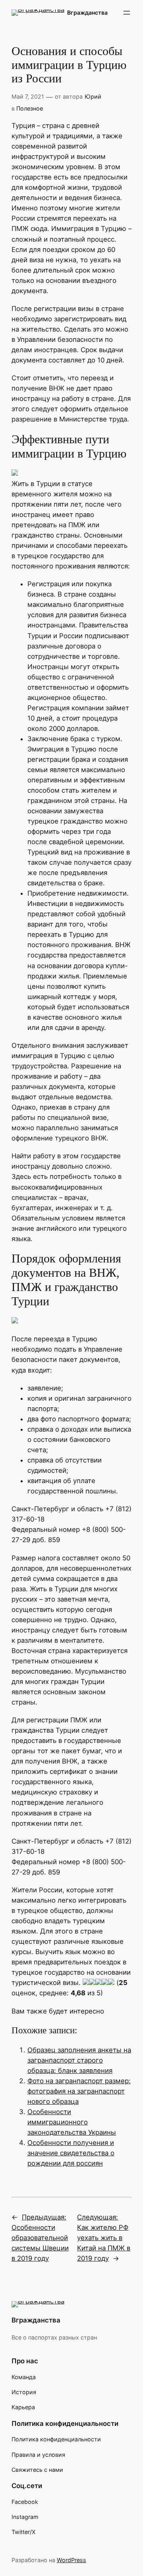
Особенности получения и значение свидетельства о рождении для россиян (71, 2153)
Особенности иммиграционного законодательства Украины (72, 2122)
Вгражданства (87, 12)
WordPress (71, 2560)
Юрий (93, 96)
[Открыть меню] (127, 13)
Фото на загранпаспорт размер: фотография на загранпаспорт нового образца (79, 2091)
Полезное (30, 108)
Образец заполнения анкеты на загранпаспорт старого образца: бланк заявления (79, 2060)
